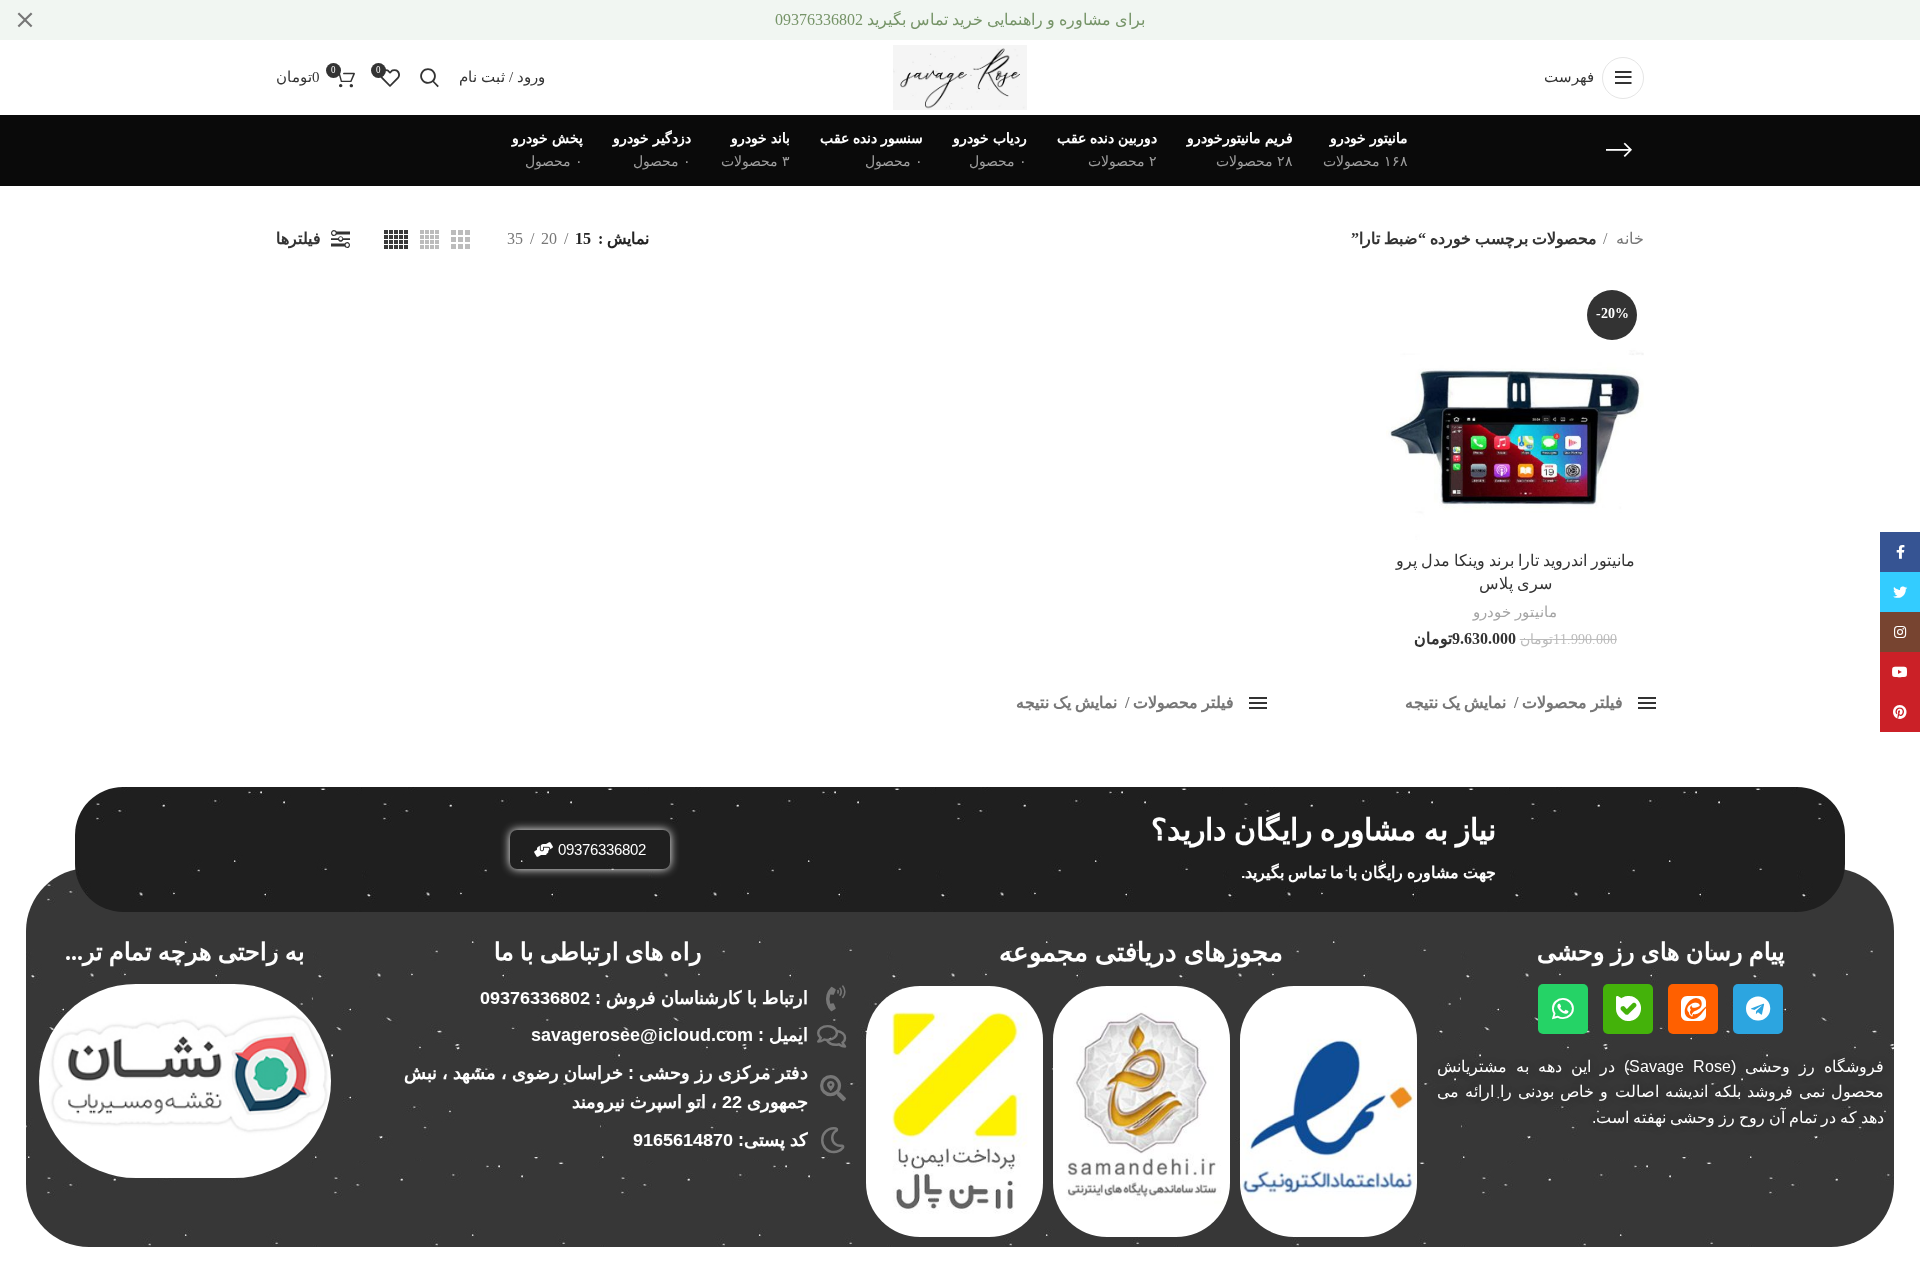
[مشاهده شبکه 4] (429, 239)
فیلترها (298, 238)
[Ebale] (1628, 1009)
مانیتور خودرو (1515, 611)
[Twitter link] (1900, 592)
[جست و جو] (429, 78)
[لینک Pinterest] (1900, 712)
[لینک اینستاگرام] (1900, 632)
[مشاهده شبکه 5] (396, 239)
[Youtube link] (1900, 672)
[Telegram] (1758, 1009)
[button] (590, 849)
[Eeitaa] (1693, 1009)
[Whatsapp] (1563, 1009)
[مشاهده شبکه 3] (460, 239)
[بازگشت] (1619, 150)
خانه (1628, 238)
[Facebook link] (1900, 552)
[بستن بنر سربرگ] (25, 20)
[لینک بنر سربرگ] (990, 20)
